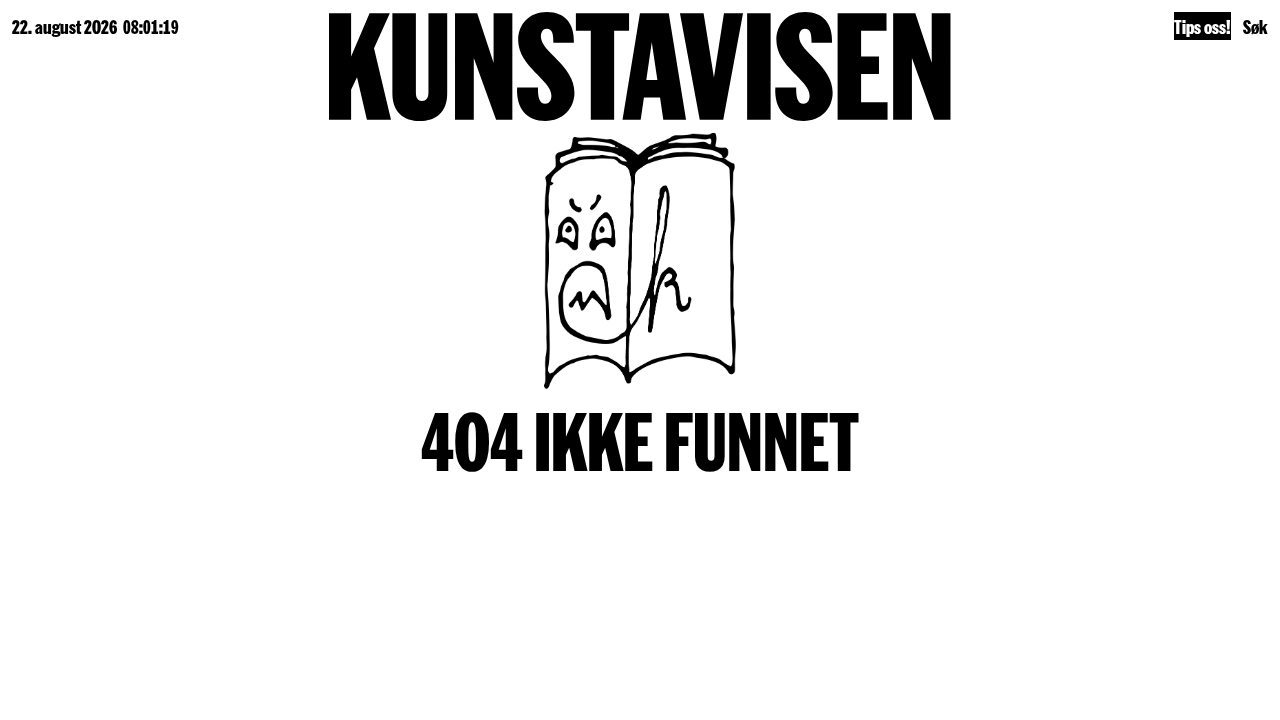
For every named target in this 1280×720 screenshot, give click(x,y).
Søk (1255, 26)
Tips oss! (1202, 26)
